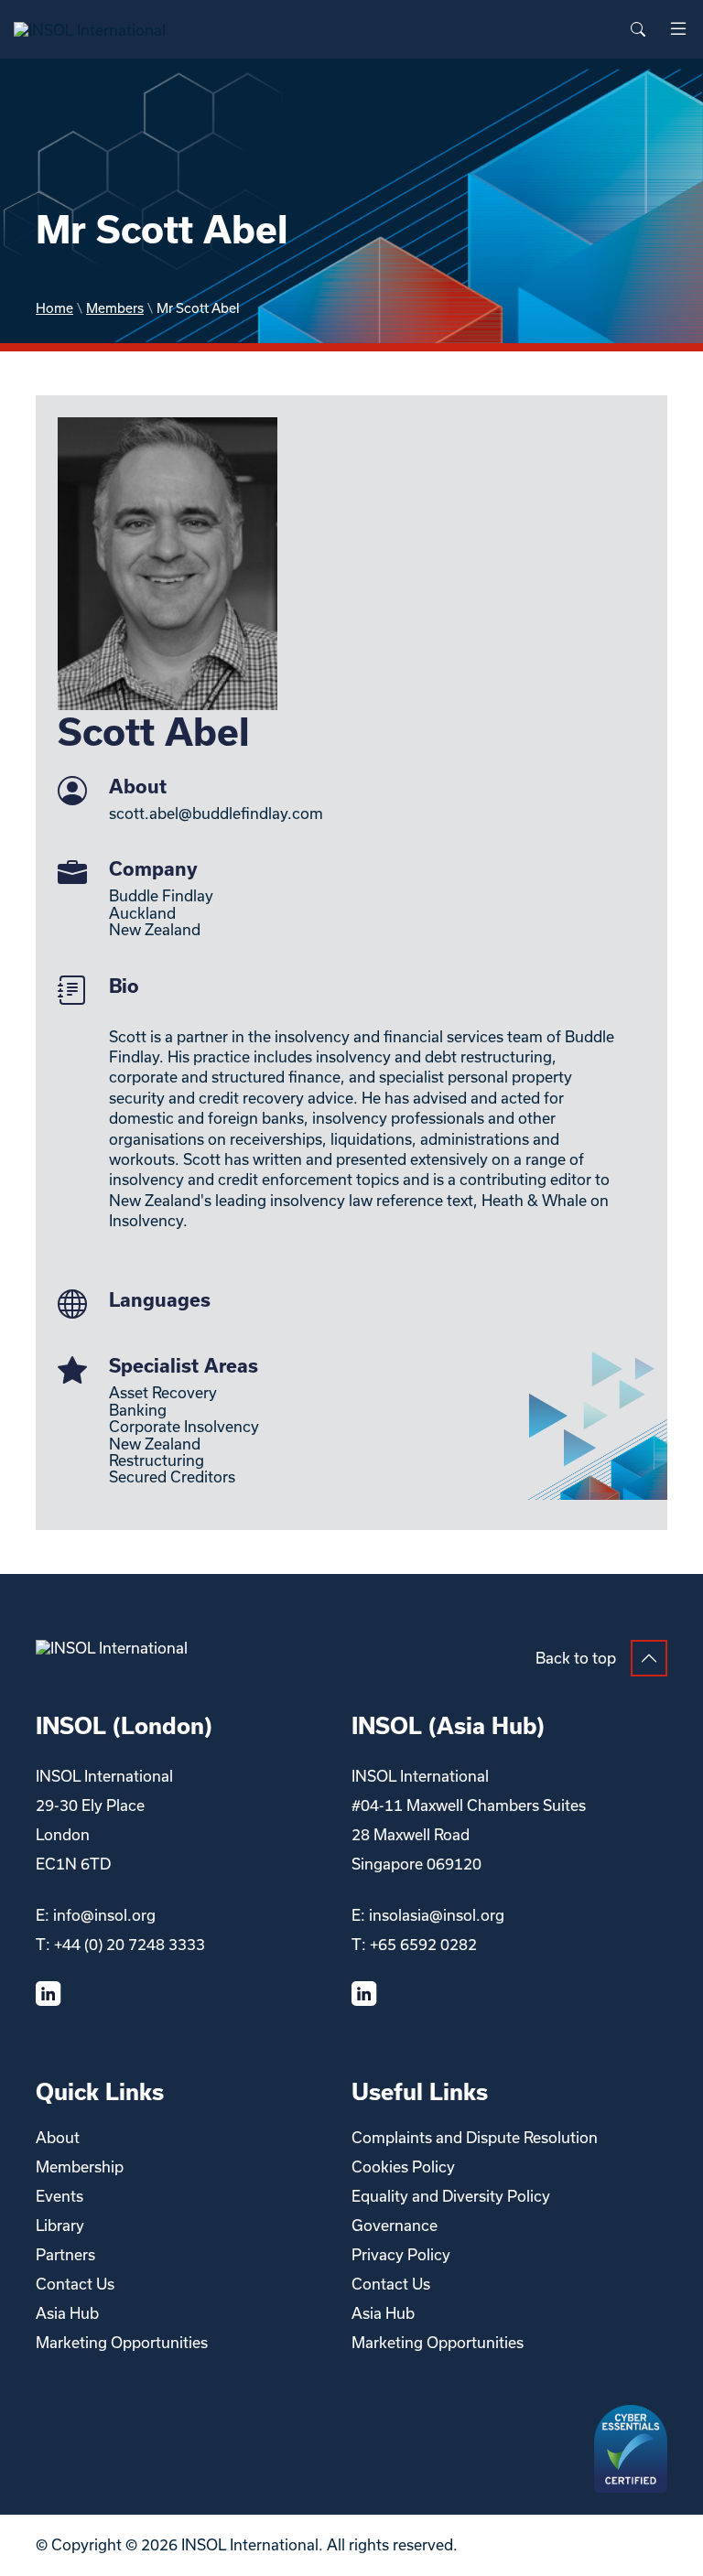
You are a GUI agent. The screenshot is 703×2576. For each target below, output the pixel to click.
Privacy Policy (401, 2254)
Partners (65, 2254)
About (58, 2137)
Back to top (576, 1658)
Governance (395, 2225)
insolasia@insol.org (437, 1915)
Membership (80, 2166)
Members (115, 308)
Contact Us (75, 2284)
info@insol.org (104, 1915)
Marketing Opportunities (122, 2342)
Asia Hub (67, 2313)
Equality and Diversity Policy (451, 2196)
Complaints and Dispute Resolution (475, 2137)
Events (59, 2196)
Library (60, 2225)
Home (54, 308)
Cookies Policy (403, 2166)
